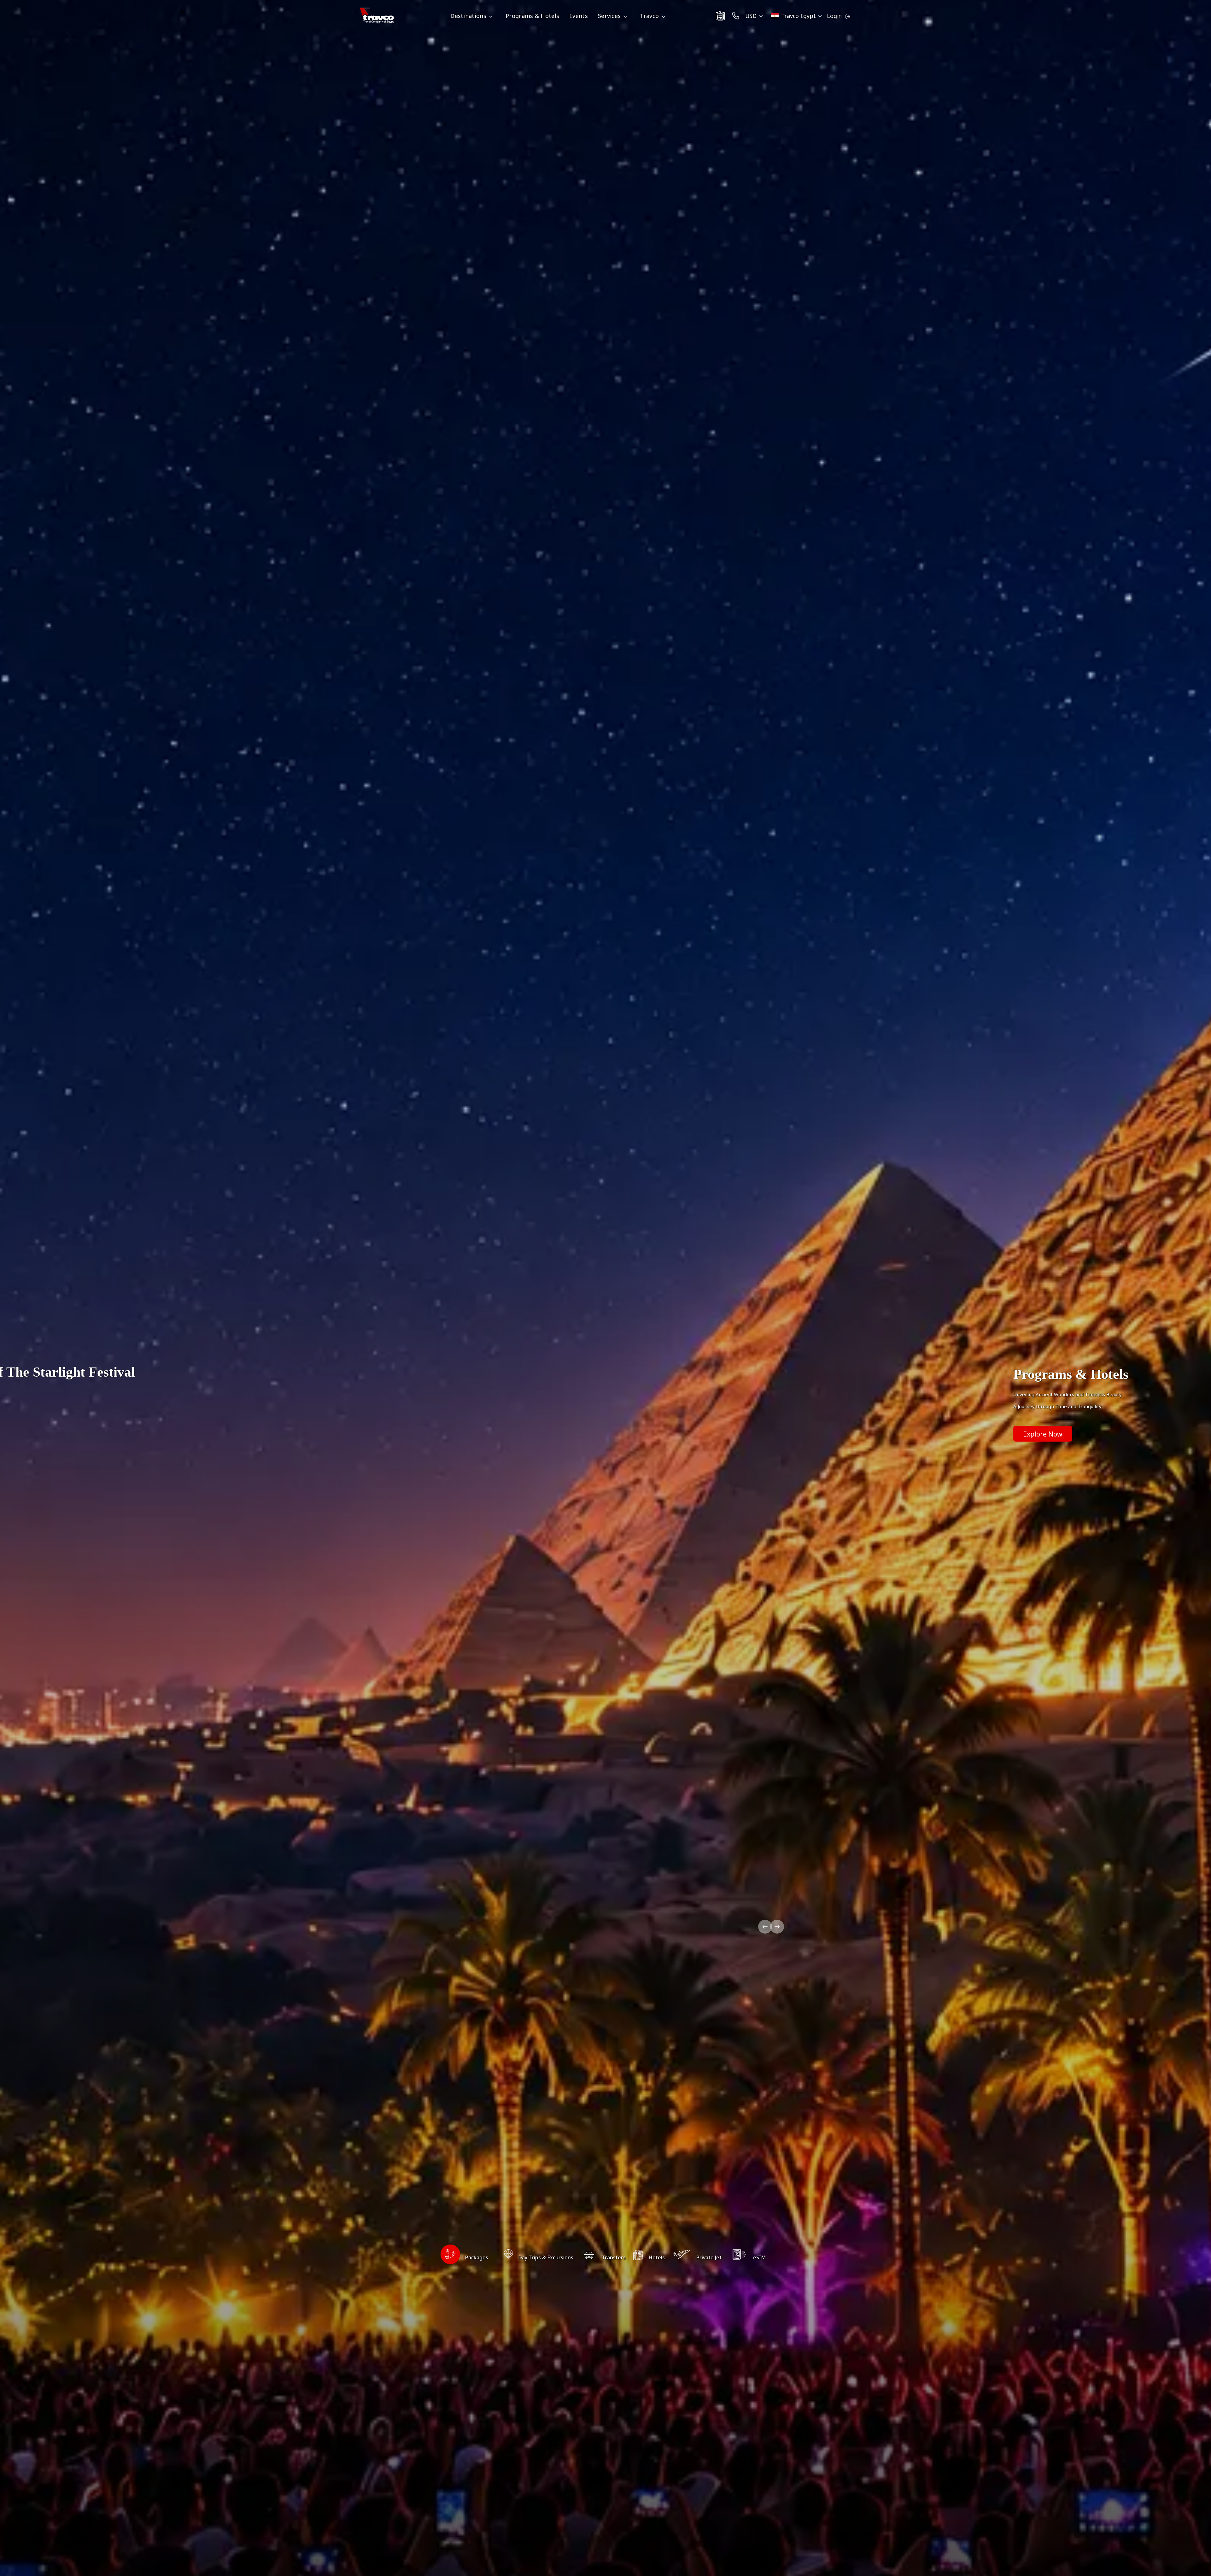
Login (834, 16)
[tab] (464, 2257)
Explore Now (1043, 1434)
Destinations (468, 16)
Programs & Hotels (532, 16)
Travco (649, 16)
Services (609, 16)
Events (579, 16)
